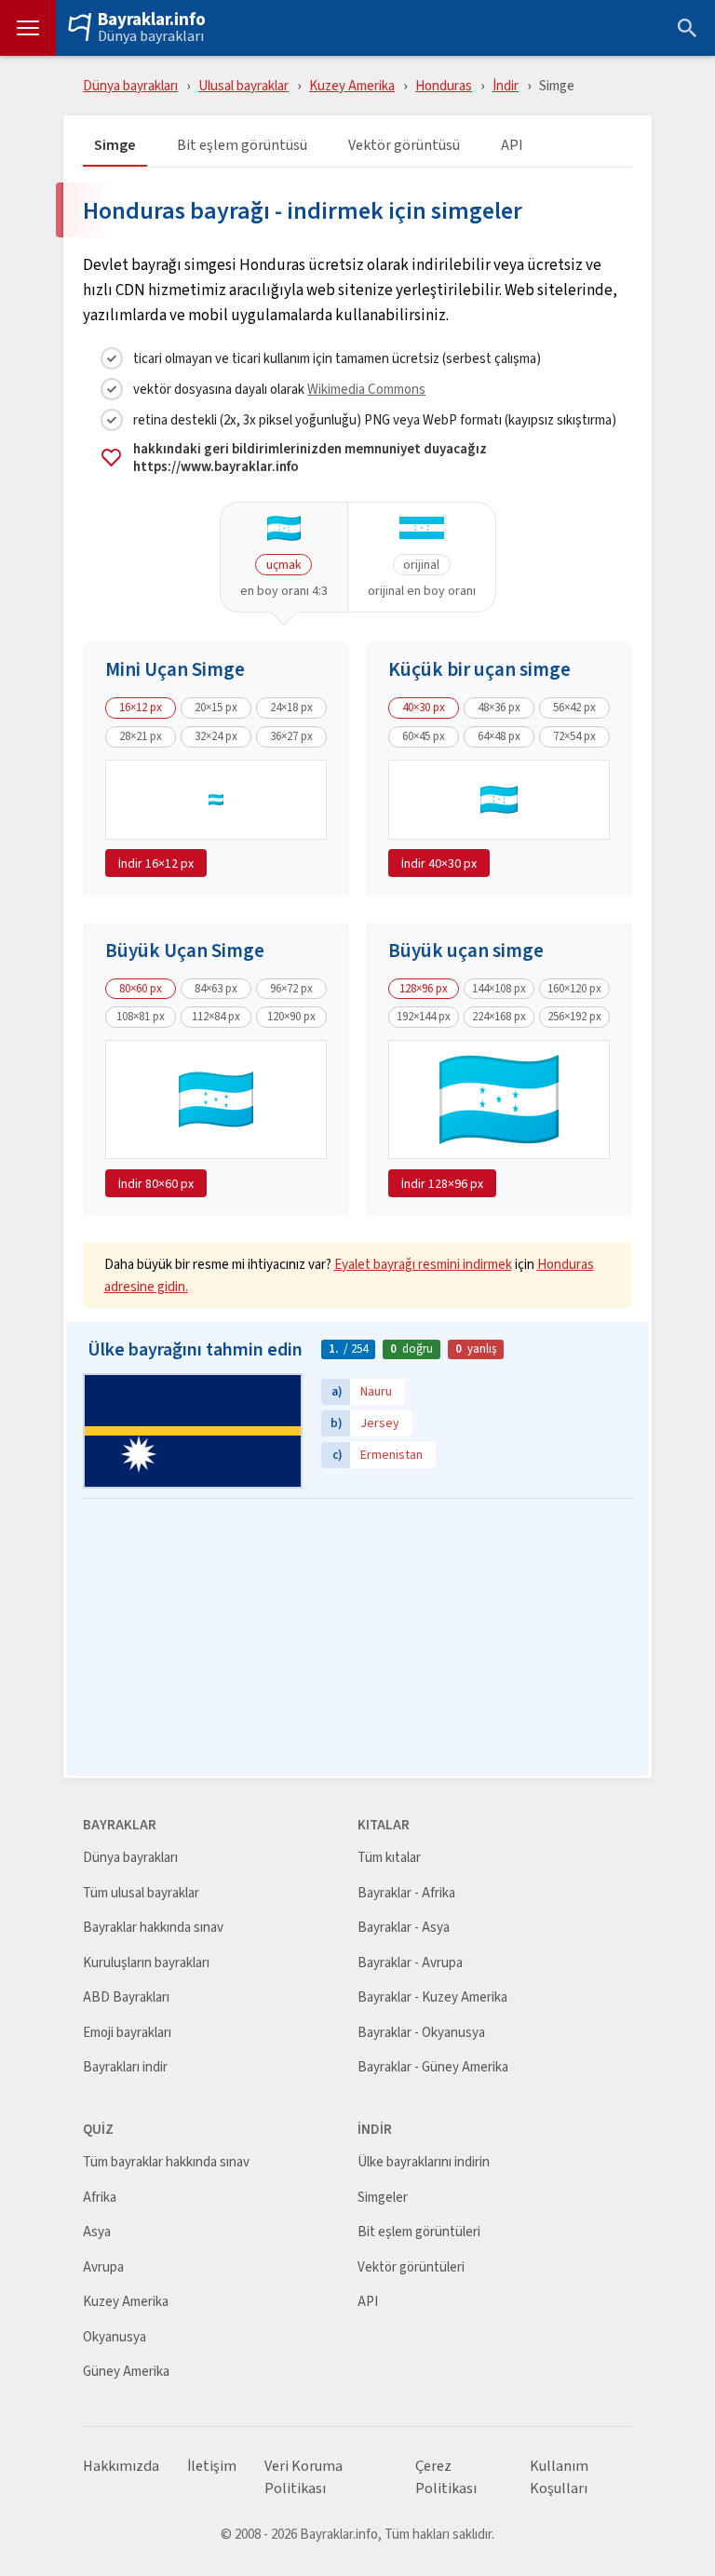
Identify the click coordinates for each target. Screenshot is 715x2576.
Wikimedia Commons (366, 389)
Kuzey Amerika (352, 85)
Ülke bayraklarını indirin (424, 2162)
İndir (506, 85)
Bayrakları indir (125, 2067)
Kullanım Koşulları (559, 2477)
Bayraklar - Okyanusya (421, 2033)
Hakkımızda (121, 2466)
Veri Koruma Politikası (304, 2477)
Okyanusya (115, 2337)
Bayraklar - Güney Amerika (433, 2067)
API (512, 146)
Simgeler (383, 2198)
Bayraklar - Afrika (406, 1893)
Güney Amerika (126, 2372)
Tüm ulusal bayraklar (141, 1893)
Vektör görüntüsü (404, 146)
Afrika (100, 2198)
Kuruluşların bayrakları (146, 1963)
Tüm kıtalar (389, 1858)
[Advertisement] (357, 1639)
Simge (115, 146)
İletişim (212, 2466)
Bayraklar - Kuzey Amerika (432, 1997)
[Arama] (687, 28)
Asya (97, 2232)
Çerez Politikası (446, 2477)
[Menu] (28, 28)
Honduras (444, 85)
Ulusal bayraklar (243, 85)
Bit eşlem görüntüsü (242, 146)
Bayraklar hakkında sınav (153, 1928)
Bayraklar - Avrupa (410, 1963)
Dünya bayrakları (151, 36)
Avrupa (103, 2267)
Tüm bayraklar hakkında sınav (166, 2162)
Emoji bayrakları (127, 2033)
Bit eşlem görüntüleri (419, 2232)
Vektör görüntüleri (411, 2267)
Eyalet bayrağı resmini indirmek (423, 1264)
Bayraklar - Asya (404, 1928)
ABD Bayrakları (126, 1997)
